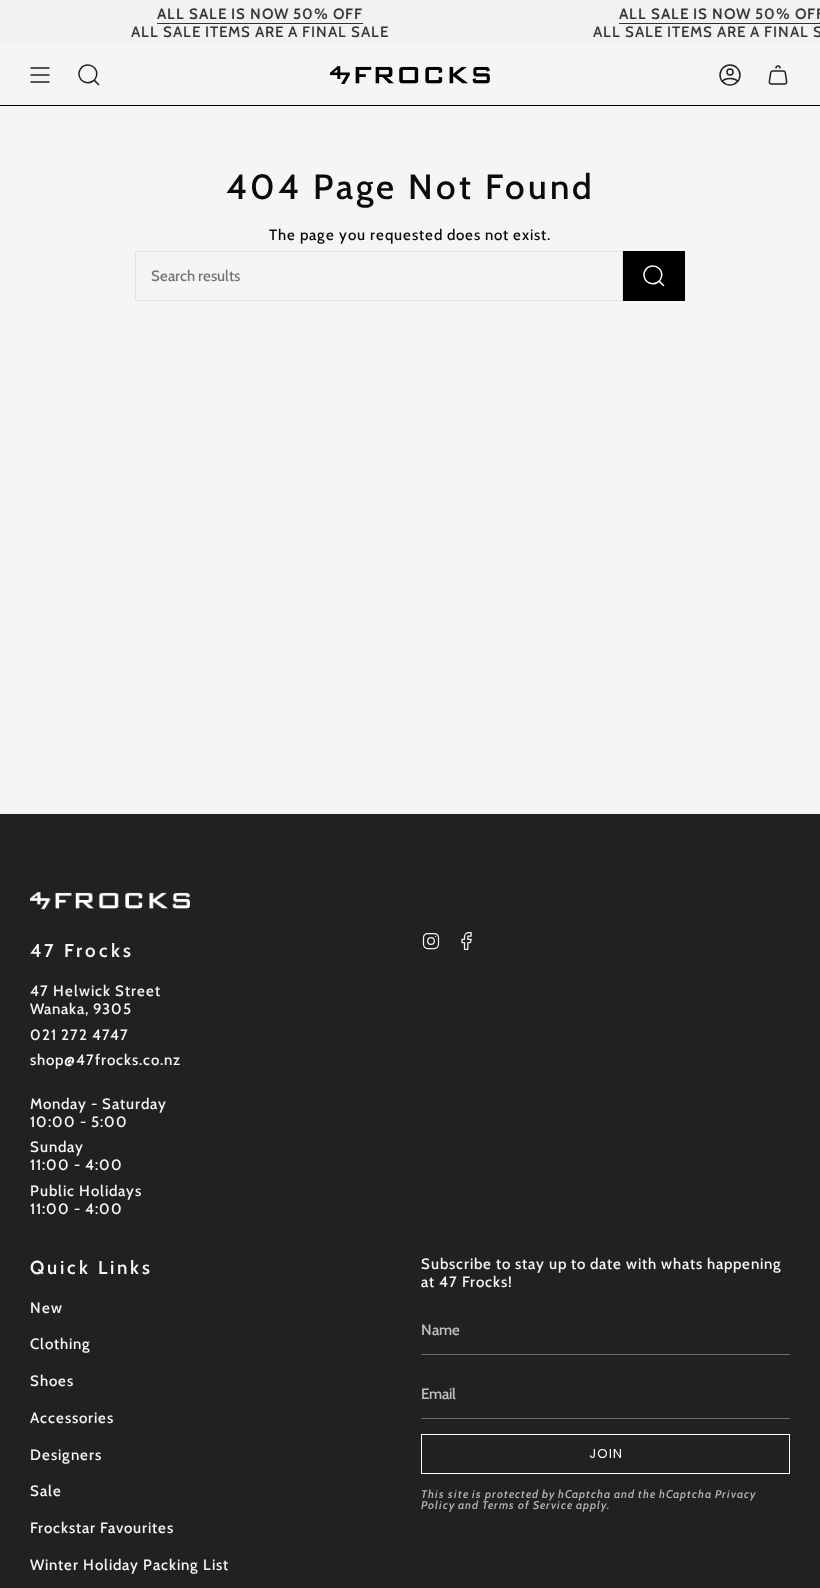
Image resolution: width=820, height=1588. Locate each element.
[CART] (778, 75)
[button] (89, 75)
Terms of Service (527, 1505)
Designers (66, 1455)
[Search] (654, 276)
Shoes (52, 1381)
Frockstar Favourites (102, 1528)
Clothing (60, 1344)
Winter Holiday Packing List (129, 1565)
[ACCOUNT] (730, 75)
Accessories (72, 1418)
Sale (46, 1491)
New (46, 1308)
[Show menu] (40, 75)
